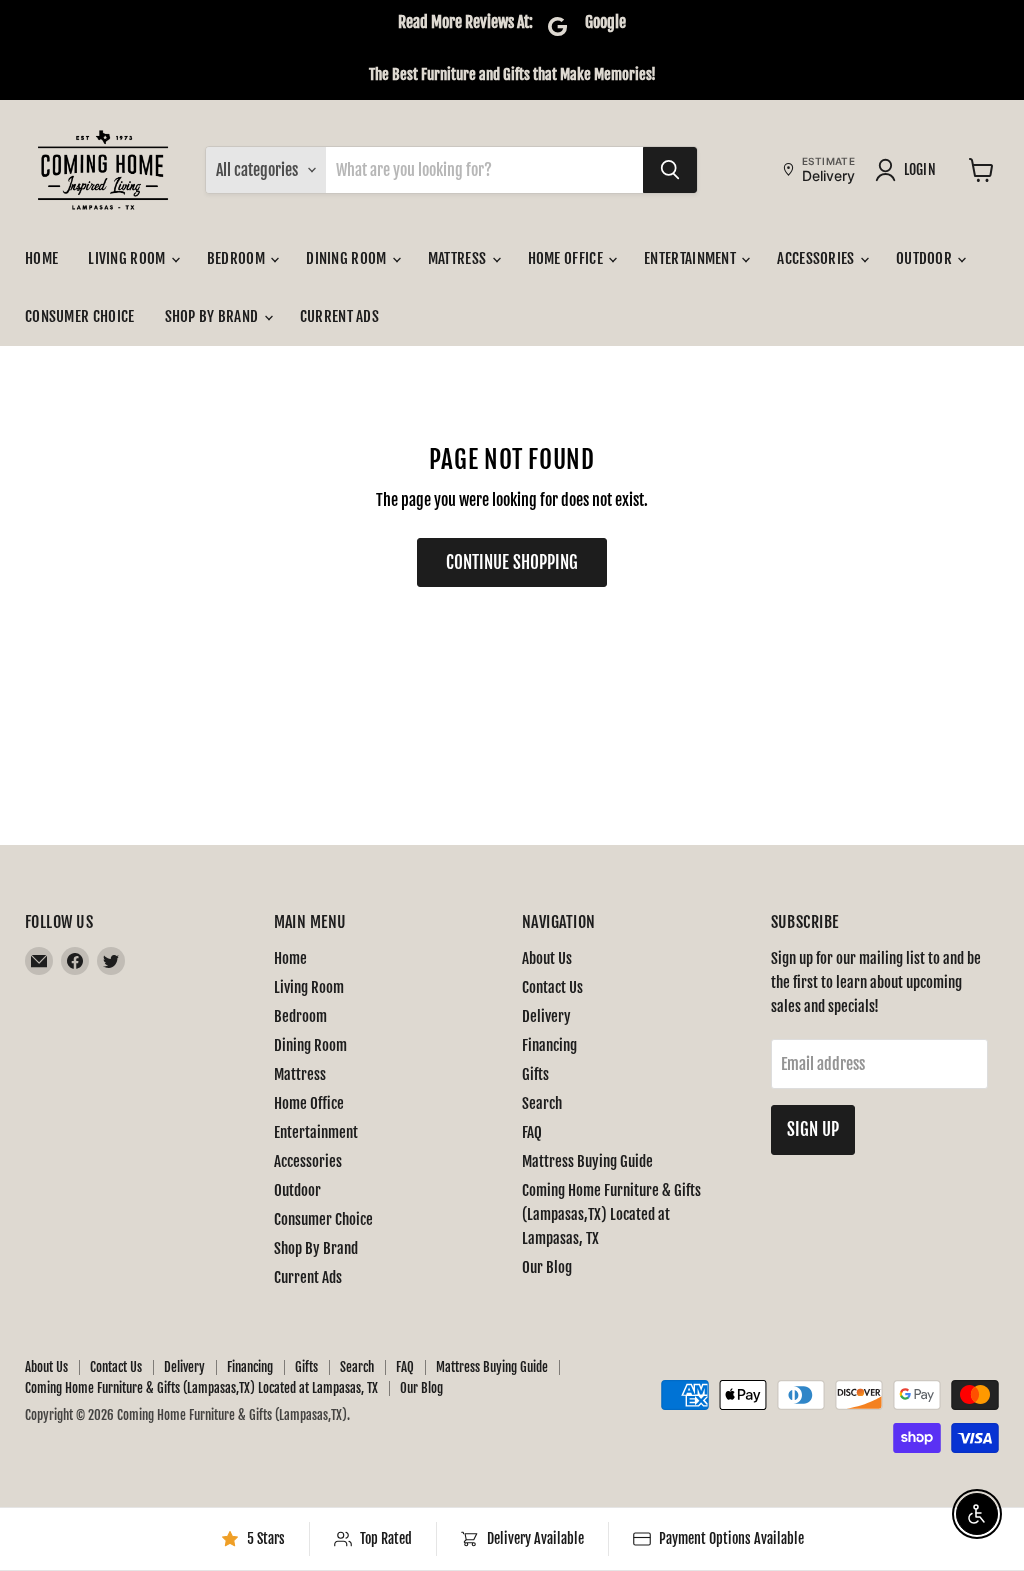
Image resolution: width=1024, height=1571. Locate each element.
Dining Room (348, 258)
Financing (549, 1045)
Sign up (813, 1129)
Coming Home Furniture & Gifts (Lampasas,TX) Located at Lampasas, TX (611, 1214)
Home (41, 258)
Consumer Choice (80, 316)
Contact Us (552, 987)
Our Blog (547, 1267)
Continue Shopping (512, 562)
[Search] (670, 170)
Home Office (567, 258)
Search (542, 1103)
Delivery (546, 1016)
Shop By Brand (213, 316)
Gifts (535, 1074)
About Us (547, 958)
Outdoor (925, 258)
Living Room (128, 258)
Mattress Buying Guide (587, 1161)
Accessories (817, 258)
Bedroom (237, 258)
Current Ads (339, 316)
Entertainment (691, 258)
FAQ (532, 1132)
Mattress (459, 258)
